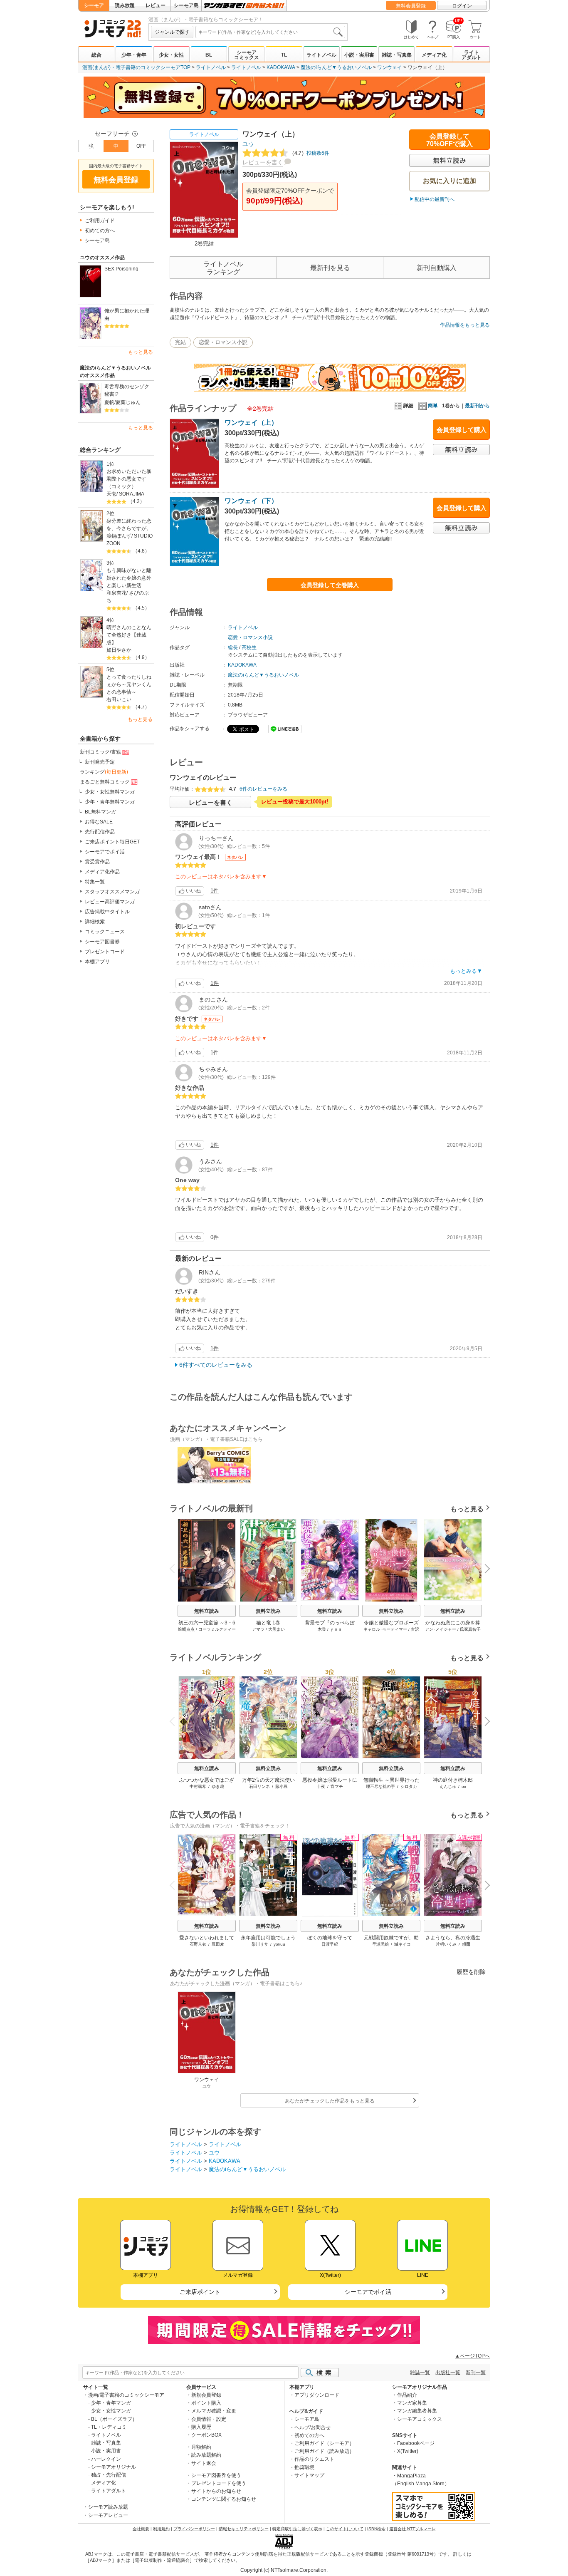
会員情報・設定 (209, 2419)
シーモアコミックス (247, 55)
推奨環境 (304, 2467)
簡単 (433, 406)
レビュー (156, 5)
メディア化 (434, 55)
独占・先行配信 (109, 2475)
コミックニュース (105, 932)
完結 (180, 342)
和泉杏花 (116, 593)
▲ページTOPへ (472, 2356)
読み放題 (125, 5)
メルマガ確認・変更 (214, 2411)
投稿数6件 (309, 153)
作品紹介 (407, 2395)
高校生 (249, 647)
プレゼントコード (105, 952)
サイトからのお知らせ (216, 2491)
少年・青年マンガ (111, 2403)
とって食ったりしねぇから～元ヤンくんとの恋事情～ (129, 684)
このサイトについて (345, 2529)
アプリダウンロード (317, 2395)
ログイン (462, 6)
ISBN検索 (376, 2529)
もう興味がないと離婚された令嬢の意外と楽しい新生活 (129, 578)
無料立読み (207, 1611)
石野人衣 (198, 1944)
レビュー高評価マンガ (110, 902)
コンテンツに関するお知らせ (224, 2499)
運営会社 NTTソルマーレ (412, 2529)
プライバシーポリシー (194, 2529)
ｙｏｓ (336, 1629)
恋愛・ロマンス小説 (223, 342)
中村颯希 (198, 1786)
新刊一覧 (476, 2373)
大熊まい (277, 1629)
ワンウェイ (390, 67)
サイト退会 (204, 2463)
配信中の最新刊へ (435, 199)
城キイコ (403, 1944)
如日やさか (119, 650)
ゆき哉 (218, 1786)
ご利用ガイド (100, 221)
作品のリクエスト (314, 2459)
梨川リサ (260, 1944)
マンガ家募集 (412, 2403)
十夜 (321, 1786)
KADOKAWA (281, 67)
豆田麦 (218, 1944)
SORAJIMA (132, 494)
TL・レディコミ (109, 2427)
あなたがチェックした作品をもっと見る (330, 2101)
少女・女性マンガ (111, 2411)
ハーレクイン (106, 2459)
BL (209, 55)
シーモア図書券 (102, 942)
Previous (175, 1568)
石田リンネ (259, 1786)
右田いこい (119, 699)
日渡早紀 (330, 1944)
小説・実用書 (359, 55)
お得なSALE (99, 822)
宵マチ (337, 1786)
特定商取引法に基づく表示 (297, 2529)
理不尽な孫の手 (380, 1786)
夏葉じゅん (128, 402)
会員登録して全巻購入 (330, 585)
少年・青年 (134, 55)
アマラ (258, 1629)
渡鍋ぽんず (119, 536)
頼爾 (466, 1944)
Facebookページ (416, 2443)
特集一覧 (95, 882)
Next (484, 1569)
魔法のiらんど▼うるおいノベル (336, 67)
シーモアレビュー (108, 2515)
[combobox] (270, 32)
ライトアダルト (472, 55)
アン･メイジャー (441, 1629)
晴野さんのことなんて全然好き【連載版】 (129, 635)
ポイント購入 (206, 2403)
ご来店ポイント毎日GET (112, 842)
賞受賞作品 (97, 862)
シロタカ (409, 1786)
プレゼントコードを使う (219, 2483)
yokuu (279, 1944)
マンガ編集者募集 (417, 2411)
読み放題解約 (206, 2455)
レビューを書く (263, 162)
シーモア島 (186, 5)
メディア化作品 (102, 872)
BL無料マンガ (100, 812)
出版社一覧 (448, 2373)
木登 (322, 1629)
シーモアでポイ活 (105, 852)
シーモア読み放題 (108, 2507)
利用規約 (161, 2529)
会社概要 (141, 2529)
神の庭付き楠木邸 (453, 1780)
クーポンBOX (206, 2435)
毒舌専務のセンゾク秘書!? (127, 390)
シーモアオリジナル (114, 2467)
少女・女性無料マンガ (110, 792)
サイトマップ (309, 2475)
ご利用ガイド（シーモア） (324, 2443)
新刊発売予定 (100, 762)
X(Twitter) (408, 2451)
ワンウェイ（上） (251, 423)
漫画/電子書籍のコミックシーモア (126, 2395)
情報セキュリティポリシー (244, 2529)
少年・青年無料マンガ (110, 802)
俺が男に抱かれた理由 (127, 315)
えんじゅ (448, 1786)
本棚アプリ (97, 962)
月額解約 (201, 2447)
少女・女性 (171, 55)
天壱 (111, 494)
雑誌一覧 (420, 2373)
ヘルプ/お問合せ (312, 2427)
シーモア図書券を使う (216, 2475)
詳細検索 (95, 922)
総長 (233, 647)
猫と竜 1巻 (268, 1623)
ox (464, 1786)
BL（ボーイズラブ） (114, 2419)
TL (284, 55)
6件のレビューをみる (263, 789)
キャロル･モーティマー (385, 1629)
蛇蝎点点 (186, 1629)
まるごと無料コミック (105, 782)
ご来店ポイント (200, 2292)
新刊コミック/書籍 (100, 752)
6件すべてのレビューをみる (216, 1365)
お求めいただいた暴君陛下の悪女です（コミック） (129, 479)
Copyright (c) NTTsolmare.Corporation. (284, 2570)
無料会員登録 (411, 6)
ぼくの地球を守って (330, 1938)
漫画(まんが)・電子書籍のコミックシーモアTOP (136, 67)
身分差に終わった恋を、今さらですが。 (129, 525)
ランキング (104, 772)
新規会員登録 (206, 2395)
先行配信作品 (100, 832)
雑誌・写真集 (397, 55)
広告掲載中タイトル (107, 912)
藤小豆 (282, 1786)
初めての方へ (100, 231)
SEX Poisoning (121, 269)
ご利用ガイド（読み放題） (324, 2451)
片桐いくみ (446, 1944)
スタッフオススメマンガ (112, 892)
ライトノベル (321, 55)
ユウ (248, 144)
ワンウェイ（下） (251, 501)
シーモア (94, 5)
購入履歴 (201, 2427)
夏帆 (109, 402)
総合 (96, 55)
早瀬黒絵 (380, 1944)
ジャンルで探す (172, 32)
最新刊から (477, 406)
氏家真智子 (470, 1629)
